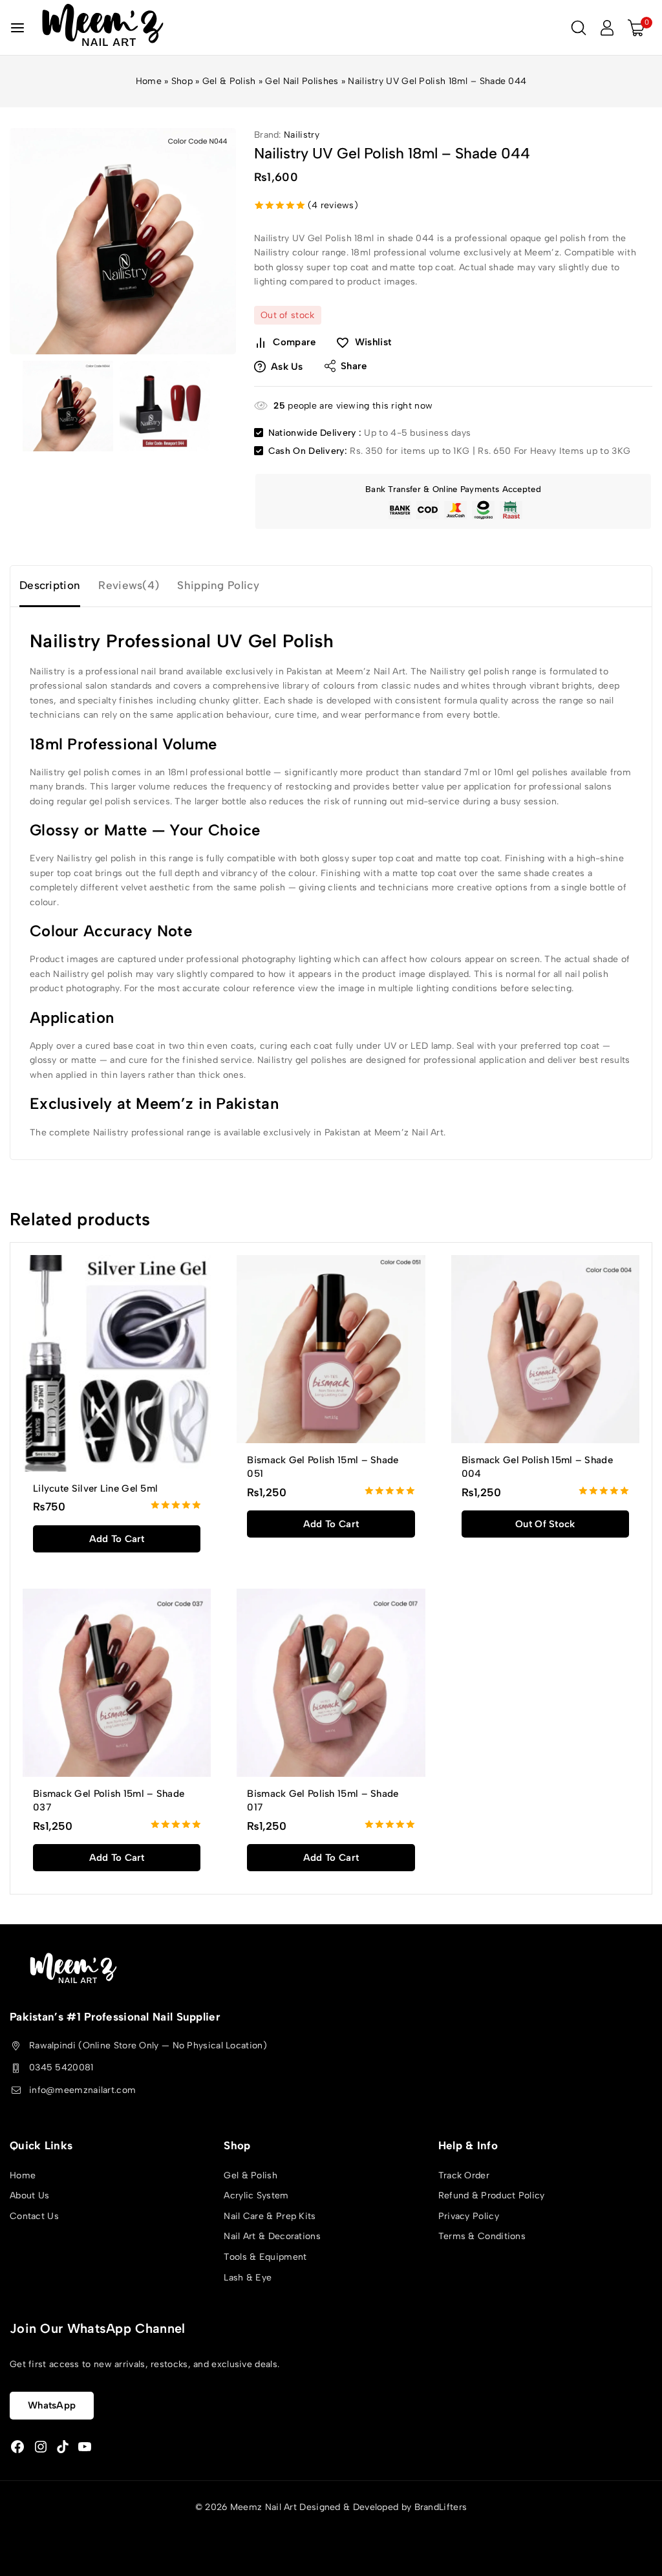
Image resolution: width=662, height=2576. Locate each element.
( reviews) (333, 205)
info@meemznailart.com (82, 2090)
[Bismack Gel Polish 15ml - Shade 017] (331, 1683)
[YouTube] (85, 2447)
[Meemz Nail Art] (103, 27)
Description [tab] (50, 585)
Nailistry (302, 135)
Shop (182, 81)
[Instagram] (41, 2447)
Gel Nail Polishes (302, 81)
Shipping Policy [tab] (218, 585)
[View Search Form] (579, 28)
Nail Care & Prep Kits (270, 2216)
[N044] (123, 241)
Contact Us (34, 2216)
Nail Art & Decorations (272, 2236)
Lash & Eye (248, 2278)
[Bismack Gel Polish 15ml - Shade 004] (545, 1349)
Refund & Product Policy (492, 2195)
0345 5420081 (61, 2067)
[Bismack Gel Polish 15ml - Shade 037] (117, 1683)
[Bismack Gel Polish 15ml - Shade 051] (331, 1349)
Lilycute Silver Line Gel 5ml (95, 1488)
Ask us (287, 367)
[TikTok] (63, 2447)
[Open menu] (17, 28)
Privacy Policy (469, 2216)
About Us (29, 2195)
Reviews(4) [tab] (129, 585)
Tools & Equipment (265, 2257)
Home (149, 81)
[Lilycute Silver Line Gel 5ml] (117, 1363)
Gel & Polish (229, 81)
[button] (117, 1539)
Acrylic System (256, 2195)
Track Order (464, 2175)
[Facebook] (17, 2447)
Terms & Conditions (482, 2236)
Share (354, 366)
